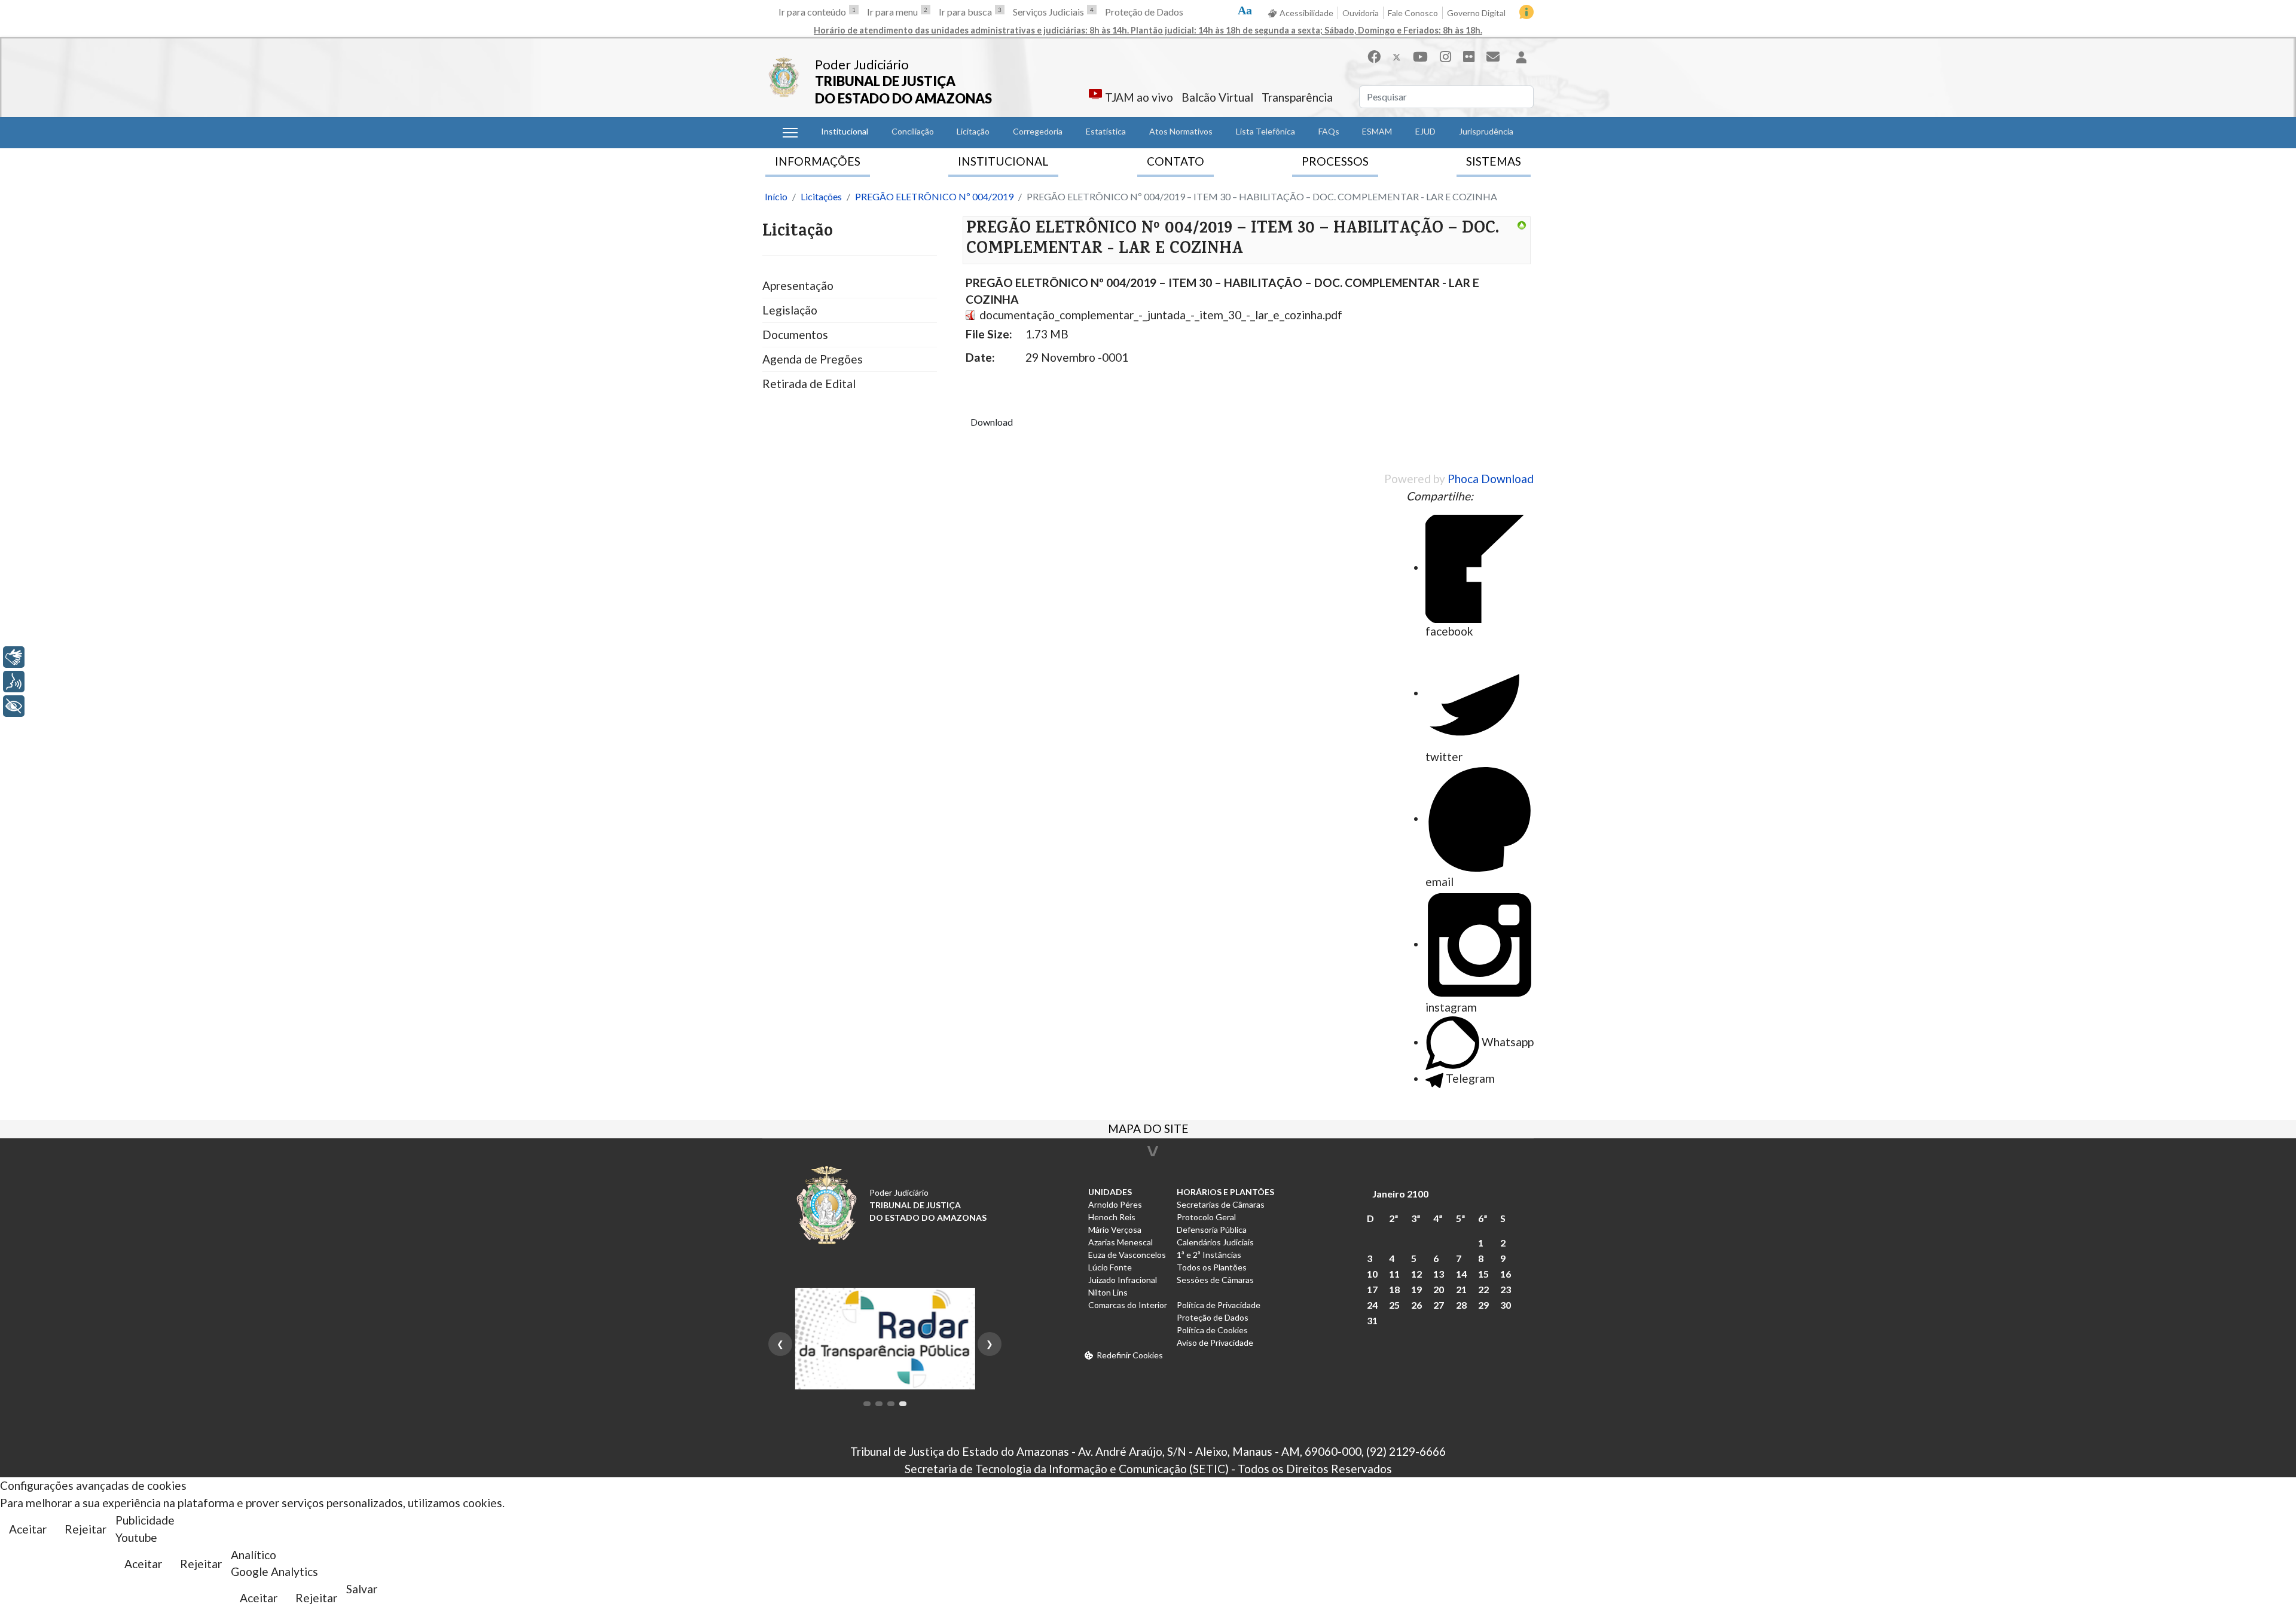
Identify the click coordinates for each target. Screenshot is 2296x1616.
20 (1439, 1289)
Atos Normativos (1181, 131)
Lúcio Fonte (1110, 1267)
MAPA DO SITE (1148, 1130)
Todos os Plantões (1212, 1267)
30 (1506, 1305)
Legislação (790, 310)
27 (1439, 1305)
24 (1372, 1305)
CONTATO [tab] (1176, 161)
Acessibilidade (1306, 13)
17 (1372, 1289)
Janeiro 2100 (1400, 1194)
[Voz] (14, 682)
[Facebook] (1374, 56)
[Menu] (790, 133)
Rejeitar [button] (86, 1529)
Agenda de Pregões (813, 359)
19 (1416, 1289)
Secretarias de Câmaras (1221, 1204)
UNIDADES (1110, 1192)
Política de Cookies (1212, 1330)
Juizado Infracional (1123, 1280)
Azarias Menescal (1120, 1242)
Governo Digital (1476, 13)
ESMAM (1377, 131)
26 (1416, 1305)
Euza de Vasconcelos (1127, 1255)
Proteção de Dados (1144, 12)
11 (1394, 1274)
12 (1416, 1274)
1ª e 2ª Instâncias (1209, 1255)
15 (1483, 1274)
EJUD (1425, 131)
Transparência (1297, 97)
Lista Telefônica (1265, 131)
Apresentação (798, 285)
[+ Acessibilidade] (14, 706)
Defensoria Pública (1212, 1229)
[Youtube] (1420, 56)
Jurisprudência (1486, 131)
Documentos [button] (795, 334)
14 (1461, 1274)
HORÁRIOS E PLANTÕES (1225, 1192)
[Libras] (14, 657)
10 (1372, 1274)
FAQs (1329, 131)
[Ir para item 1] (867, 1404)
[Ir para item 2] (879, 1404)
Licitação (973, 131)
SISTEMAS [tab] (1494, 161)
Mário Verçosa (1115, 1229)
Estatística (1106, 131)
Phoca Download (1491, 479)
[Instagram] (1445, 56)
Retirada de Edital (809, 384)
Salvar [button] (362, 1589)
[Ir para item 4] (903, 1404)
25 (1394, 1305)
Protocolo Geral (1206, 1217)
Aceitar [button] (28, 1529)
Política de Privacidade (1219, 1305)
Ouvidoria (1361, 13)
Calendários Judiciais (1215, 1242)
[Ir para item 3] (891, 1404)
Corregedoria (1038, 131)
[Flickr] (1469, 56)
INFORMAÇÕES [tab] (818, 161)
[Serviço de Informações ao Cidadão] (1526, 12)
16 (1506, 1274)
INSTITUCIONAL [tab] (1003, 161)
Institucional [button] (845, 131)
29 (1483, 1305)
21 (1461, 1289)
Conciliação (913, 131)
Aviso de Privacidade (1215, 1342)
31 (1372, 1320)
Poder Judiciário (862, 64)
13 (1439, 1274)
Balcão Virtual (1217, 97)
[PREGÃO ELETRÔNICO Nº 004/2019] (1522, 225)
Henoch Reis (1112, 1217)
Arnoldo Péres (1115, 1204)
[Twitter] (1397, 56)
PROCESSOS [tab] (1335, 161)
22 (1483, 1289)
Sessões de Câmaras (1215, 1280)
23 (1506, 1289)
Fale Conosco (1413, 13)
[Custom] (1493, 56)
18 (1394, 1289)
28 (1461, 1305)
